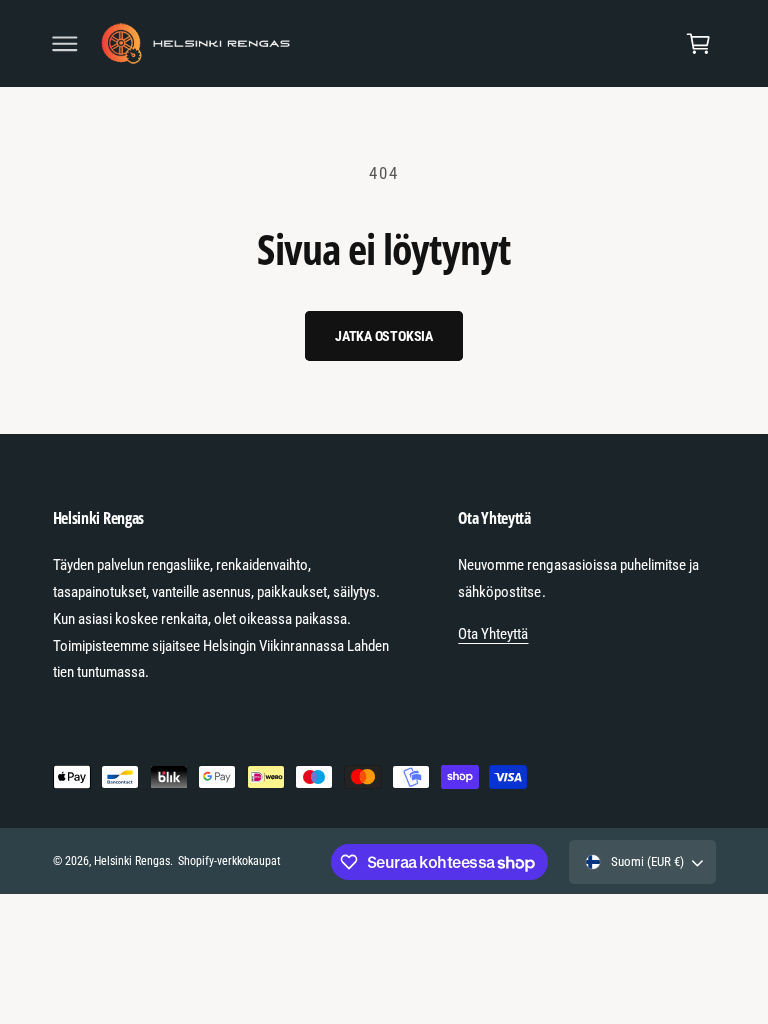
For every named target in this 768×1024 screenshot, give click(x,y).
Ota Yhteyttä (493, 634)
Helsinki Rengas (132, 861)
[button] (65, 44)
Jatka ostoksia (384, 336)
